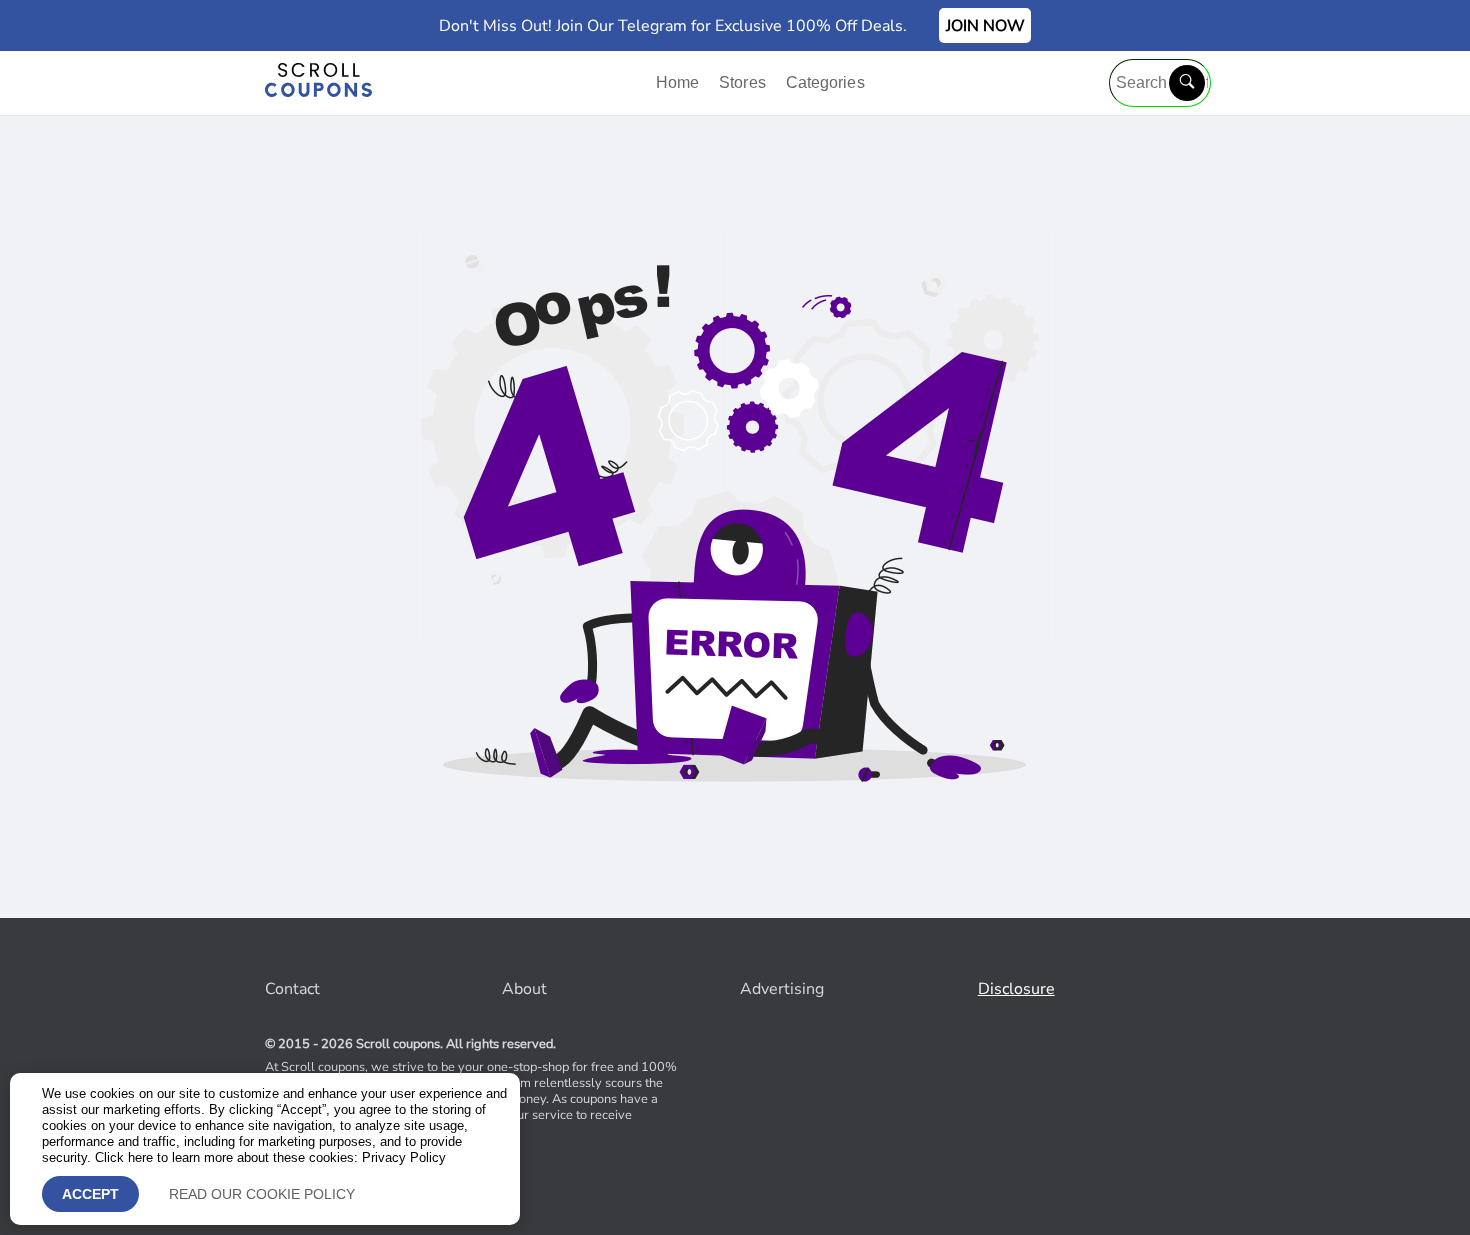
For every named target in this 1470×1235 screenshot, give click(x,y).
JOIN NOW (985, 26)
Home (679, 82)
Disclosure (1016, 989)
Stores (744, 82)
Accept (90, 1194)
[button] (1187, 83)
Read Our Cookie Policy (262, 1194)
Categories (825, 82)
